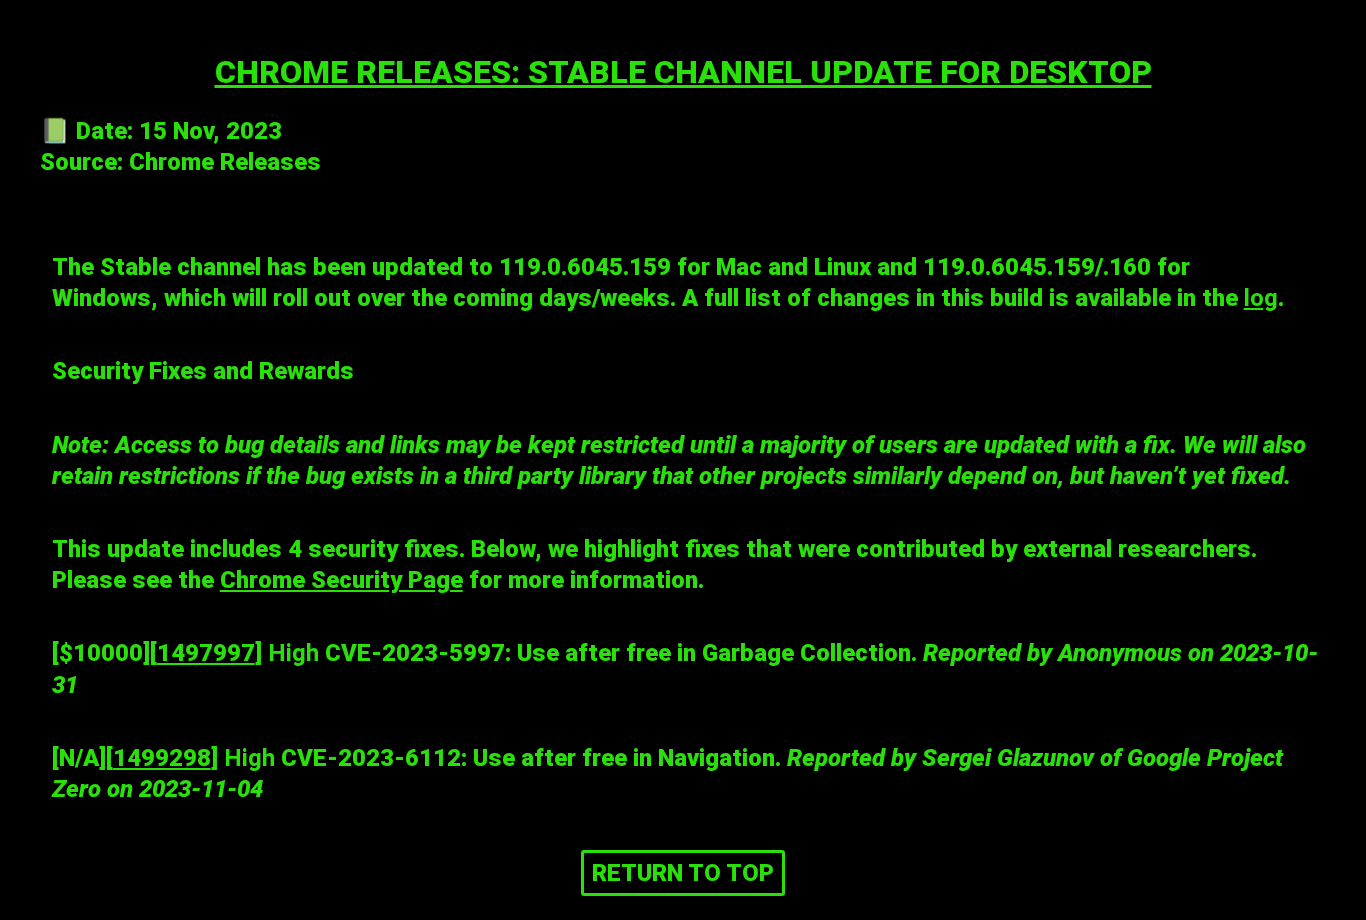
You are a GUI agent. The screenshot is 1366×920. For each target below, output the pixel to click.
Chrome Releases (225, 162)
